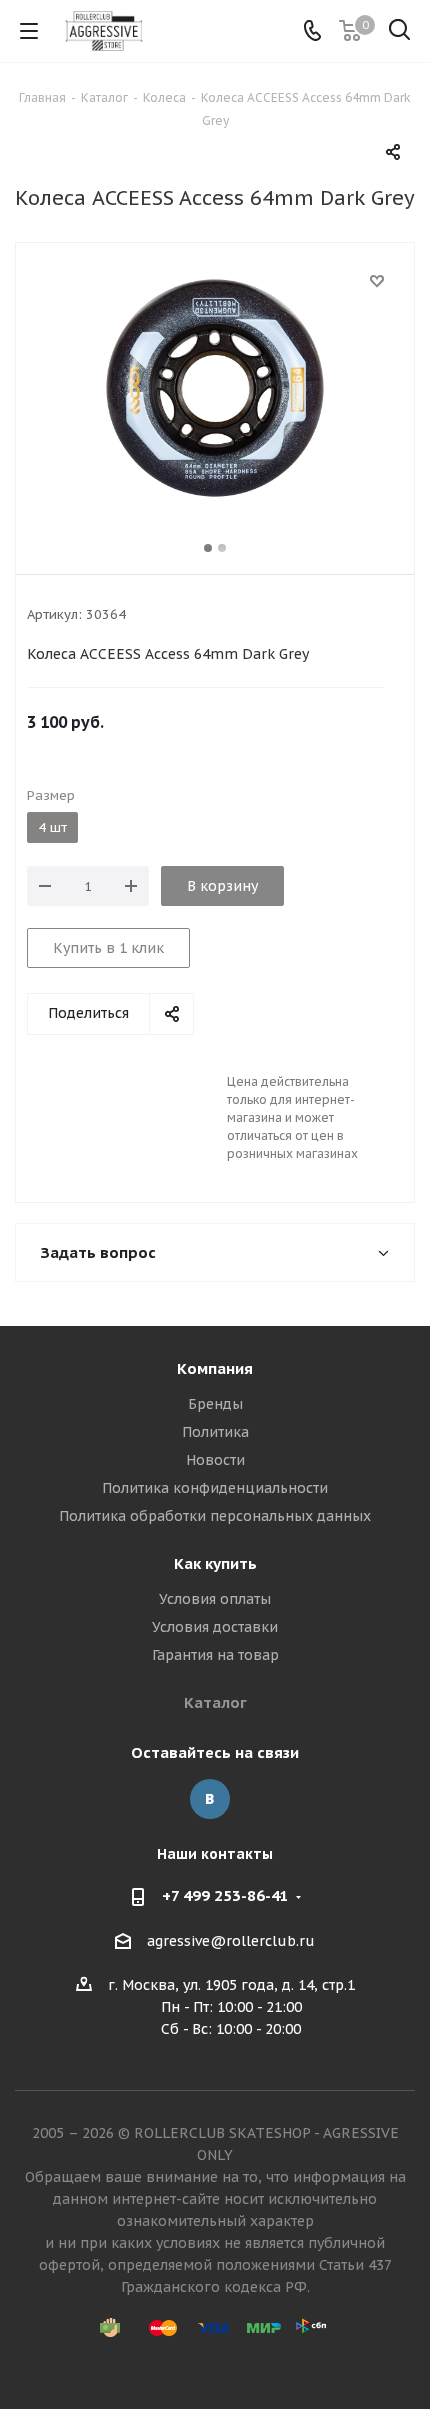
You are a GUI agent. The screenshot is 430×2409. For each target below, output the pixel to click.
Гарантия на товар (215, 1655)
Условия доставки (215, 1627)
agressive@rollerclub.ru (231, 1941)
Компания (215, 1368)
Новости (215, 1460)
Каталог (215, 1702)
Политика (215, 1432)
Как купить (215, 1563)
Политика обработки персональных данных (215, 1516)
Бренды (215, 1404)
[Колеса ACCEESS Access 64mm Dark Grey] (215, 388)
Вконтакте (210, 1799)
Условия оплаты (215, 1599)
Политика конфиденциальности (215, 1488)
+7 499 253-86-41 (225, 1895)
